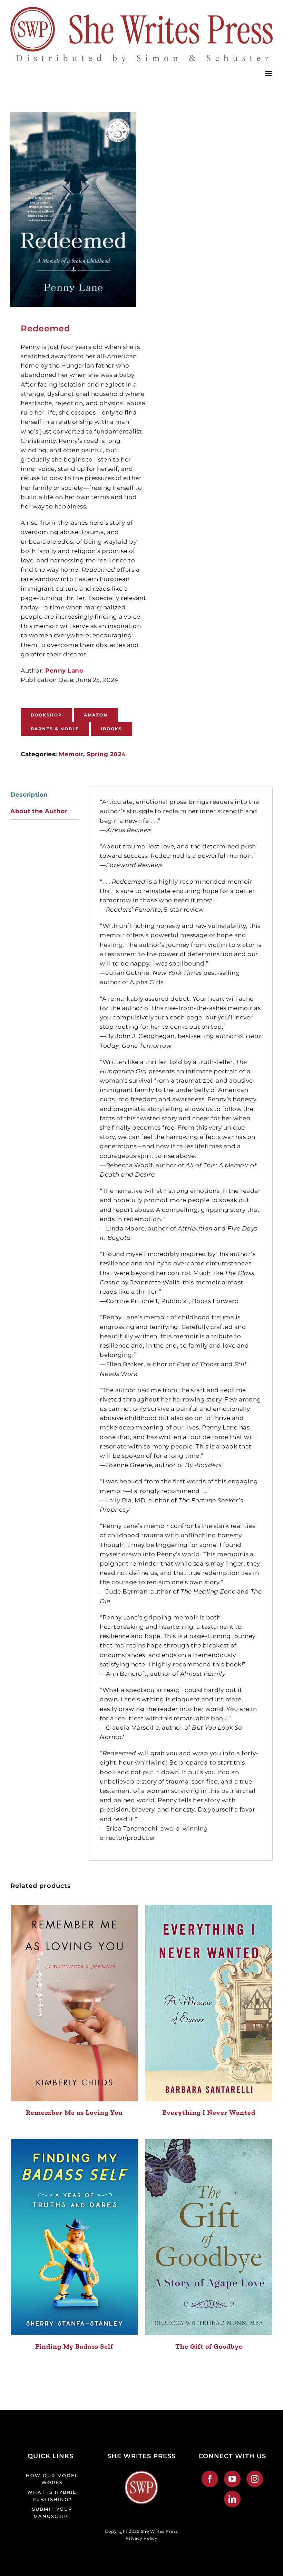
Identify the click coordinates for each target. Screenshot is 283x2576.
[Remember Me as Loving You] (74, 2003)
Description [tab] (29, 795)
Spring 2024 (106, 754)
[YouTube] (232, 2479)
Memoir (71, 754)
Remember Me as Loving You (74, 2112)
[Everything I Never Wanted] (209, 2003)
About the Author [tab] (39, 811)
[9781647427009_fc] (73, 209)
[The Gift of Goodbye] (209, 2237)
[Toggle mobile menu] (269, 73)
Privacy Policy (141, 2538)
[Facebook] (210, 2479)
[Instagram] (255, 2479)
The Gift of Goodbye (209, 2346)
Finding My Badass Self (74, 2346)
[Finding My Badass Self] (74, 2237)
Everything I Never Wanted (209, 2112)
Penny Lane (64, 671)
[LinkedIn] (232, 2499)
